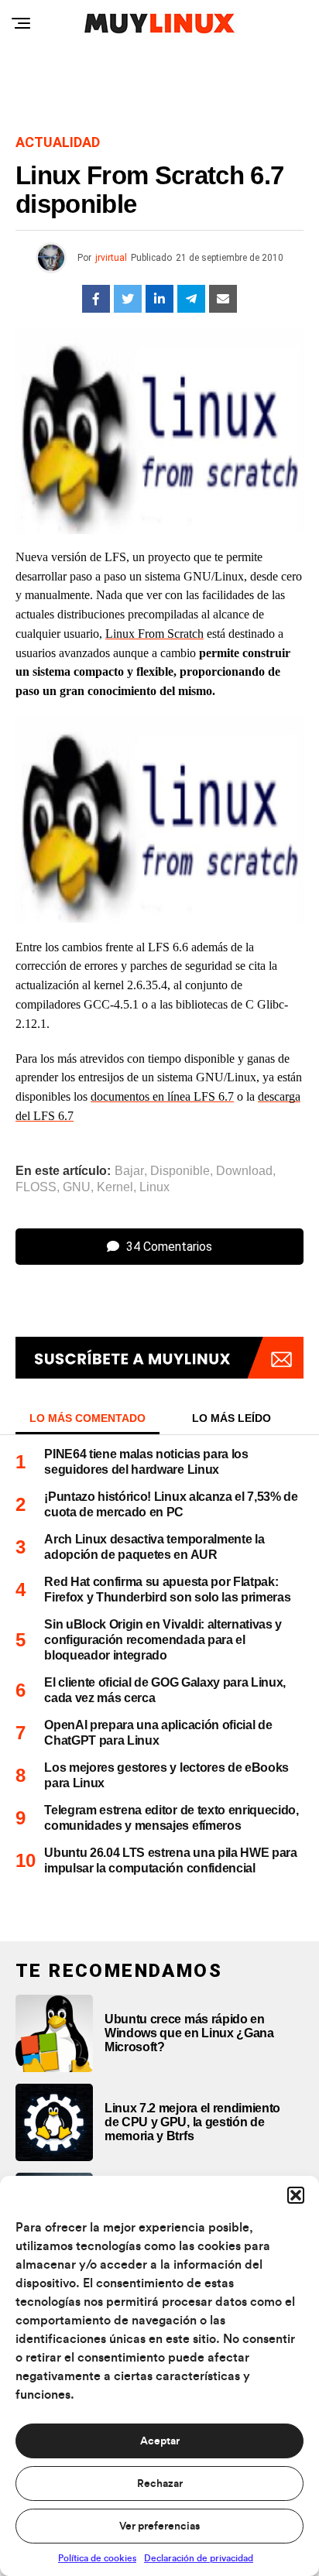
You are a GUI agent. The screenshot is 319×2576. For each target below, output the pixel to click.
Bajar (129, 1171)
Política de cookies (97, 2558)
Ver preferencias (159, 2526)
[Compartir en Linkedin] (159, 299)
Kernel (115, 1187)
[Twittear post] (128, 299)
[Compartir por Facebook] (96, 299)
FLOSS (36, 1187)
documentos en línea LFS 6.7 (162, 1096)
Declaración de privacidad (199, 2558)
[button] (296, 2195)
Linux (154, 1187)
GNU (77, 1187)
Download (244, 1171)
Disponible (180, 1171)
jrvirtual (111, 258)
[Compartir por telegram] (191, 299)
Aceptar (160, 2441)
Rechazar (160, 2484)
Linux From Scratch (154, 634)
